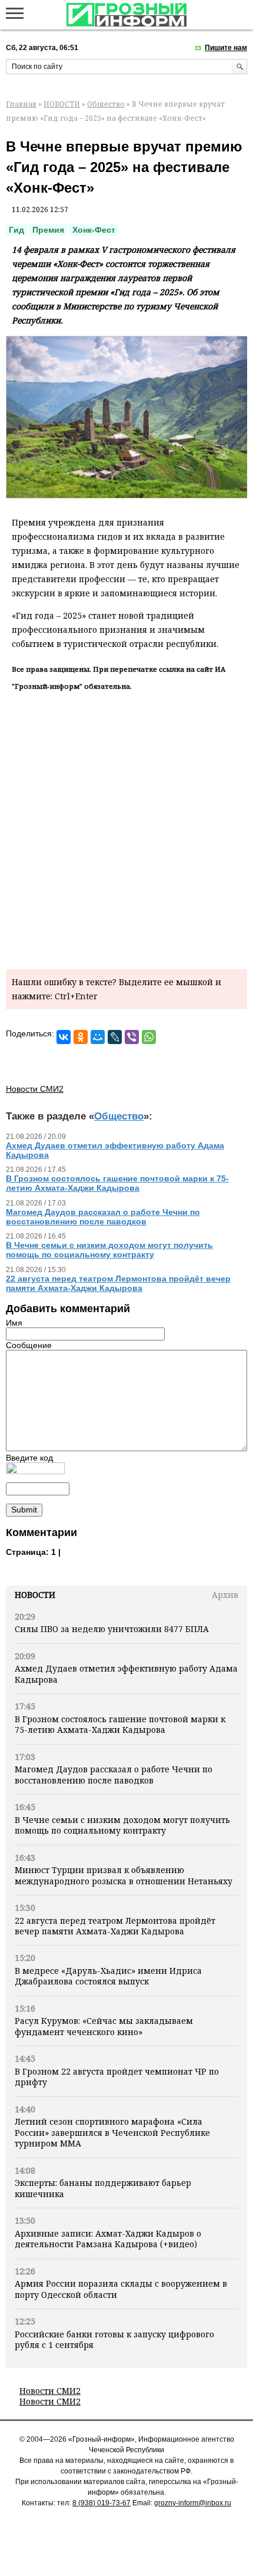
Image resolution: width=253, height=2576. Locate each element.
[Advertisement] (126, 828)
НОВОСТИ (62, 104)
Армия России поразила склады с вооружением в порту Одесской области (121, 2289)
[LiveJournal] (115, 1037)
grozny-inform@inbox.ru (193, 2503)
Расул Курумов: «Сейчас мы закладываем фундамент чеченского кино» (104, 2026)
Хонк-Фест (94, 230)
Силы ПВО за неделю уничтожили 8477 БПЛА (112, 1629)
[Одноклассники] (81, 1037)
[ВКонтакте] (64, 1037)
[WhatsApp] (149, 1037)
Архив (225, 1595)
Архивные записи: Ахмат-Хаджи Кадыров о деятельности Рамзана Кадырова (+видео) (108, 2239)
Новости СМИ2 (50, 2391)
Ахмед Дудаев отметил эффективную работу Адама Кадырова (126, 1674)
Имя (14, 1323)
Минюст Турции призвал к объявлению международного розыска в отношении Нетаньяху (124, 1875)
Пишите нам (226, 48)
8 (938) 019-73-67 (101, 2503)
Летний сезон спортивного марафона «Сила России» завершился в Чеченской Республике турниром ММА (112, 2132)
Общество (106, 104)
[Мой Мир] (98, 1037)
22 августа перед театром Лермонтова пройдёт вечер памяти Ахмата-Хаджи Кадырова (115, 1926)
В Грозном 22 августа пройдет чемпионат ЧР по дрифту (117, 2077)
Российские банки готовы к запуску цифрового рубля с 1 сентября (114, 2339)
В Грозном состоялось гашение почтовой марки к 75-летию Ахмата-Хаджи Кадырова (120, 1724)
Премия (48, 230)
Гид (16, 230)
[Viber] (132, 1037)
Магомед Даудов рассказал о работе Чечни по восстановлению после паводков (114, 1774)
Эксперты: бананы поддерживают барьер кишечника (103, 2188)
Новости (35, 1595)
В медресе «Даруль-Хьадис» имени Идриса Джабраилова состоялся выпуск (108, 1976)
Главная (21, 104)
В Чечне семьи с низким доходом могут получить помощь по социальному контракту (122, 1825)
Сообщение (29, 1345)
